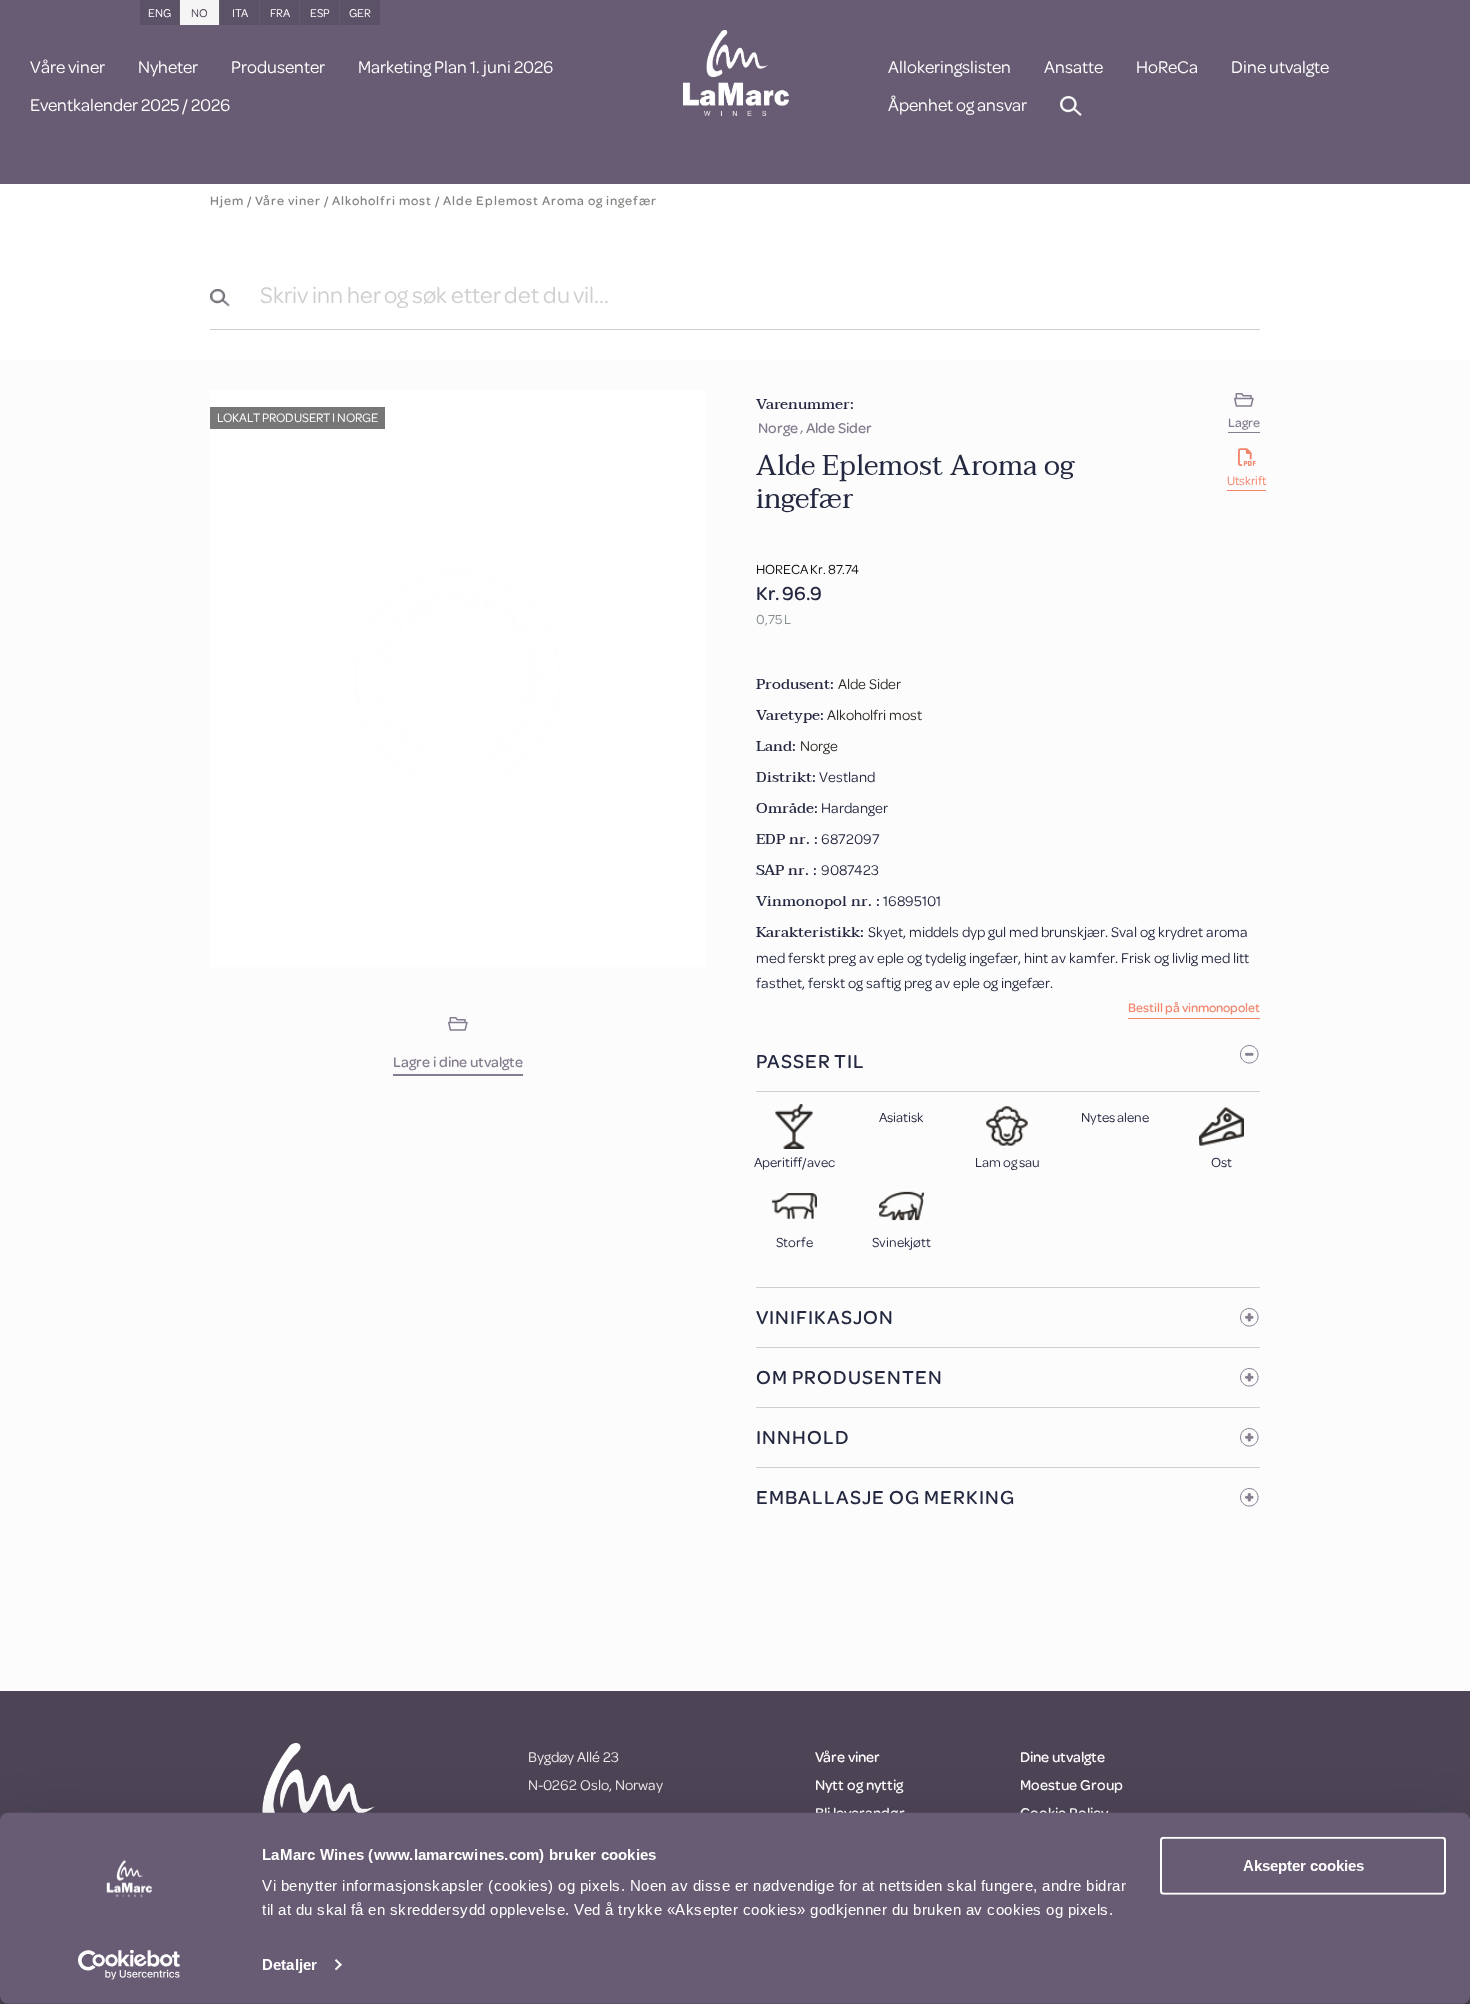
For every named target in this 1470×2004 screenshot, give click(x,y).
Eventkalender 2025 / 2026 (130, 106)
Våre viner (67, 68)
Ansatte (1073, 68)
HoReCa (1167, 68)
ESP (320, 12)
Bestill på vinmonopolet (1194, 1008)
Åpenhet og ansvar (957, 106)
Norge (778, 427)
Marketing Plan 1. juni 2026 (455, 68)
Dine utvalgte (1280, 68)
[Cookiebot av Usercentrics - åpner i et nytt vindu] (129, 1965)
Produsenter (278, 68)
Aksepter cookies (1303, 1865)
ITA (240, 12)
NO (199, 12)
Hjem (227, 200)
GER (360, 12)
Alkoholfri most (382, 200)
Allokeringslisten (949, 68)
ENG (159, 12)
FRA (280, 12)
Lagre (1244, 422)
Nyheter (168, 68)
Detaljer (289, 1964)
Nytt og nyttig (859, 1784)
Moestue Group (1071, 1784)
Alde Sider (839, 427)
